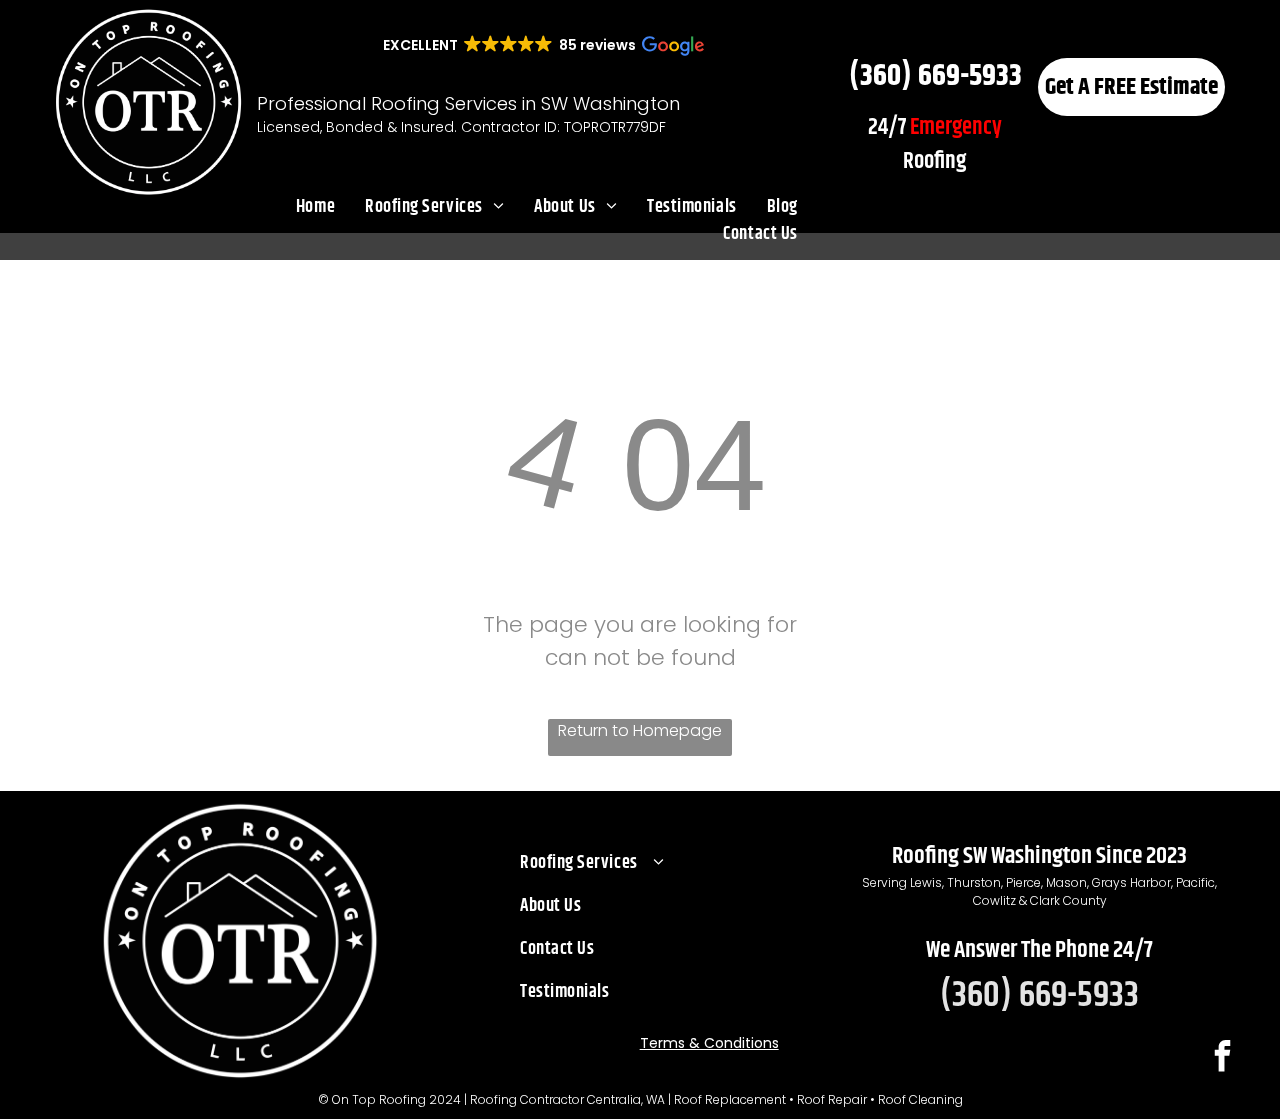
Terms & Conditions (709, 1043)
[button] (542, 45)
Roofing (934, 161)
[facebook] (1222, 1058)
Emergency (956, 127)
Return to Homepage (640, 730)
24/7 (887, 127)
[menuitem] (315, 207)
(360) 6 (890, 76)
